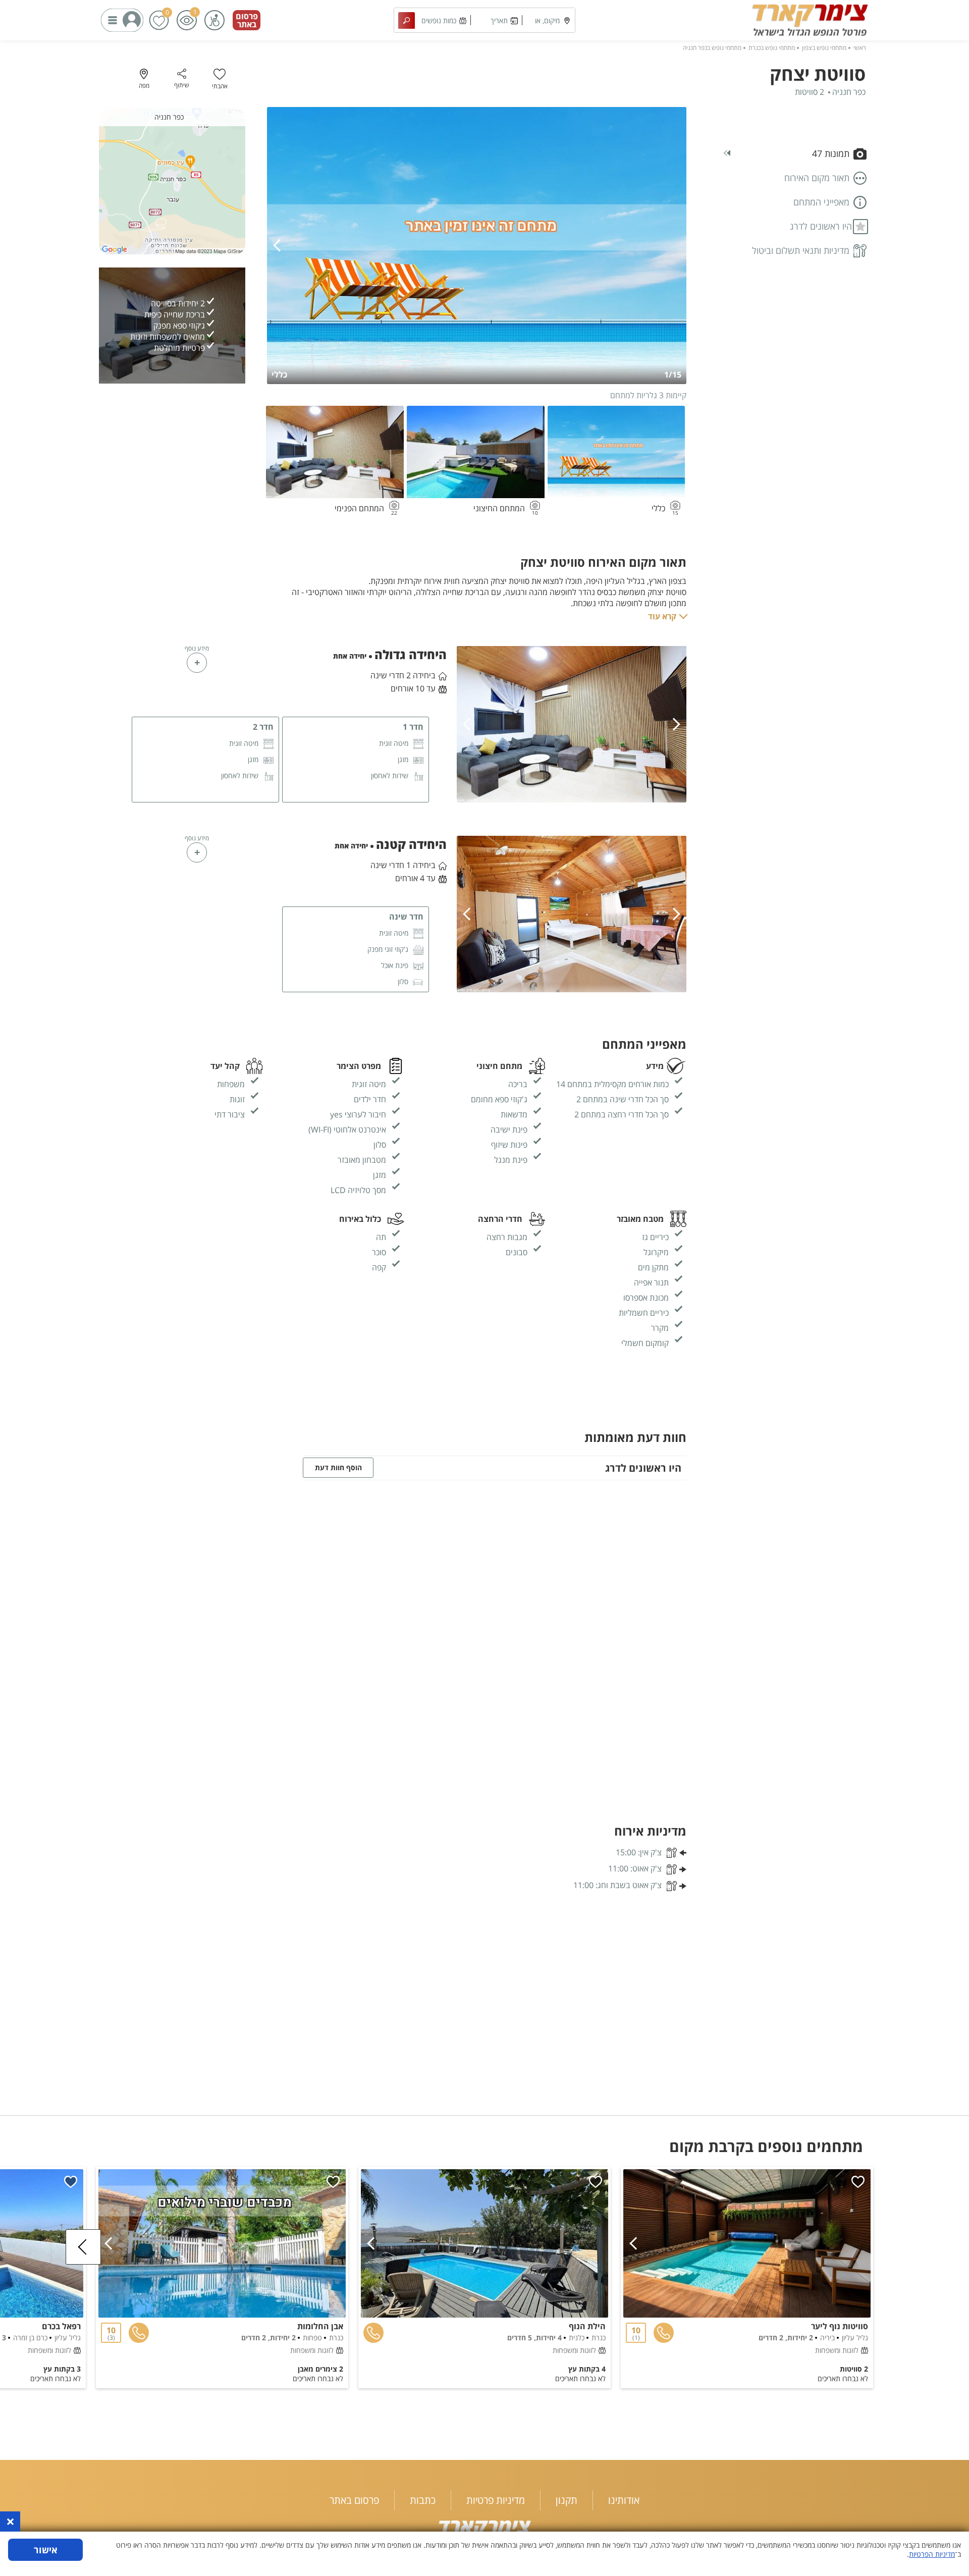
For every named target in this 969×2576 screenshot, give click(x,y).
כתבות (423, 2500)
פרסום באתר (247, 20)
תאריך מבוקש (499, 24)
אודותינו (624, 2500)
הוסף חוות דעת (338, 1467)
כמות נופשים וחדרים (439, 24)
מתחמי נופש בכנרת (772, 48)
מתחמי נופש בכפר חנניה (712, 48)
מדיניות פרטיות (496, 2500)
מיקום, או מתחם (547, 24)
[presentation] (280, 246)
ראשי (860, 48)
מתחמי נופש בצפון (824, 48)
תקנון (567, 2500)
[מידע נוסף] (197, 663)
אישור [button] (46, 2550)
